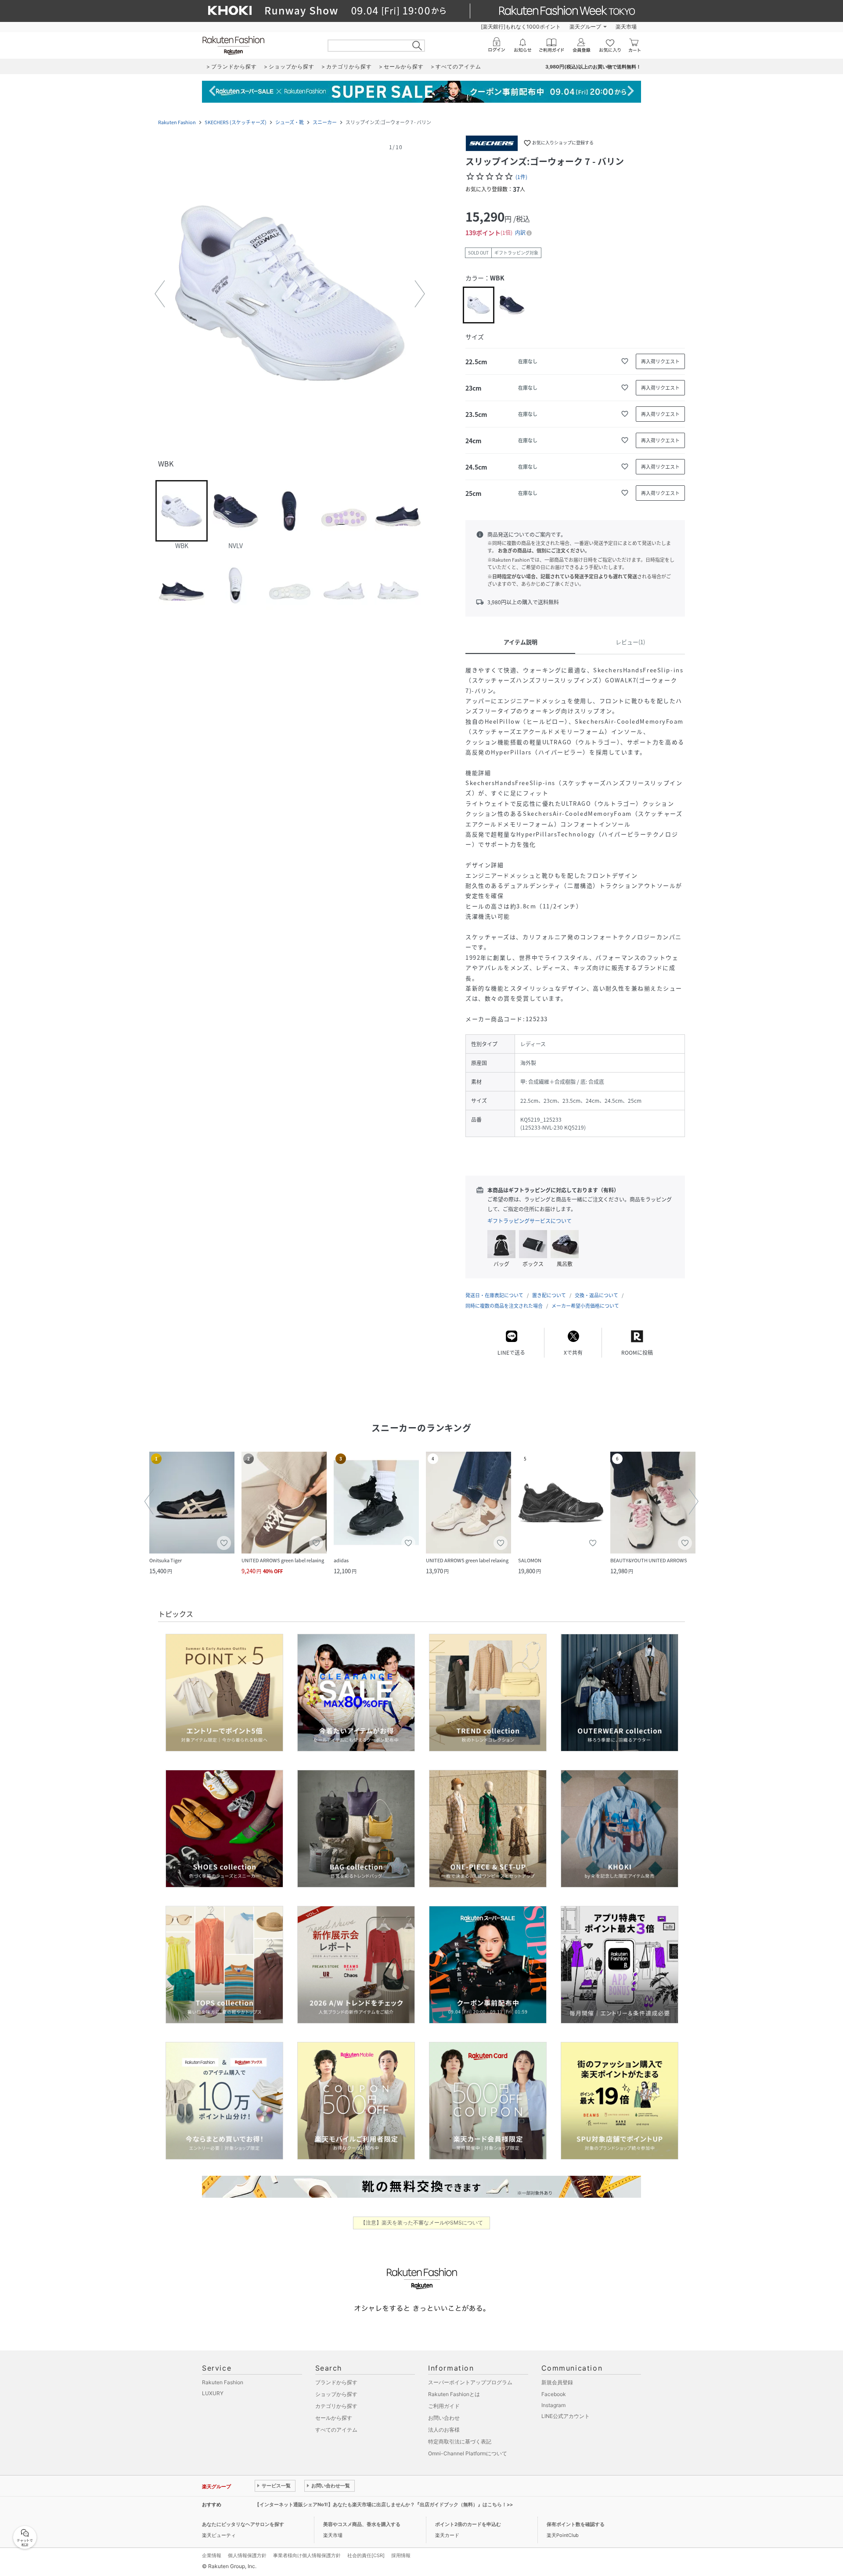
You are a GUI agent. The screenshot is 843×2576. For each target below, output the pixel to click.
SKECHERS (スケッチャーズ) (236, 122)
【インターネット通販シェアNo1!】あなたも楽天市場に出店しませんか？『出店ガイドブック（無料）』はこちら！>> (384, 2504)
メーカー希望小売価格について (585, 1306)
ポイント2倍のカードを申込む (468, 2524)
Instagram (553, 2405)
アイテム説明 (521, 642)
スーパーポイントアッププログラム (470, 2382)
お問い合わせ (444, 2418)
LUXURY (213, 2393)
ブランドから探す (336, 2382)
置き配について (549, 1295)
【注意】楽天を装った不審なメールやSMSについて (422, 2223)
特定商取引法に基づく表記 (460, 2441)
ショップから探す (336, 2394)
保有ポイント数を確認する (576, 2524)
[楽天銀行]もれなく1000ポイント (521, 27)
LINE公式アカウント (566, 2416)
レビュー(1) (630, 642)
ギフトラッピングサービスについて (530, 1221)
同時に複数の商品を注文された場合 (504, 1306)
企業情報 (212, 2555)
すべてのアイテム (336, 2430)
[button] (290, 294)
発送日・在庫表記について (494, 1295)
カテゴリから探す (336, 2406)
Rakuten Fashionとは (454, 2394)
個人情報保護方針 (247, 2555)
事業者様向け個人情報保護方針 (307, 2555)
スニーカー (325, 122)
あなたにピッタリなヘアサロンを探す (243, 2524)
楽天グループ (585, 27)
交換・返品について (596, 1295)
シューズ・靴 (290, 122)
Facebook (554, 2394)
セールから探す (334, 2418)
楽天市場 (626, 27)
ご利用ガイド (444, 2406)
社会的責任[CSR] (366, 2555)
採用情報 (401, 2555)
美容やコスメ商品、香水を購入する (362, 2524)
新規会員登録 (557, 2382)
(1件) (521, 177)
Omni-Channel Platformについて (468, 2453)
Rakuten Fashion (177, 122)
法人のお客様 (444, 2430)
